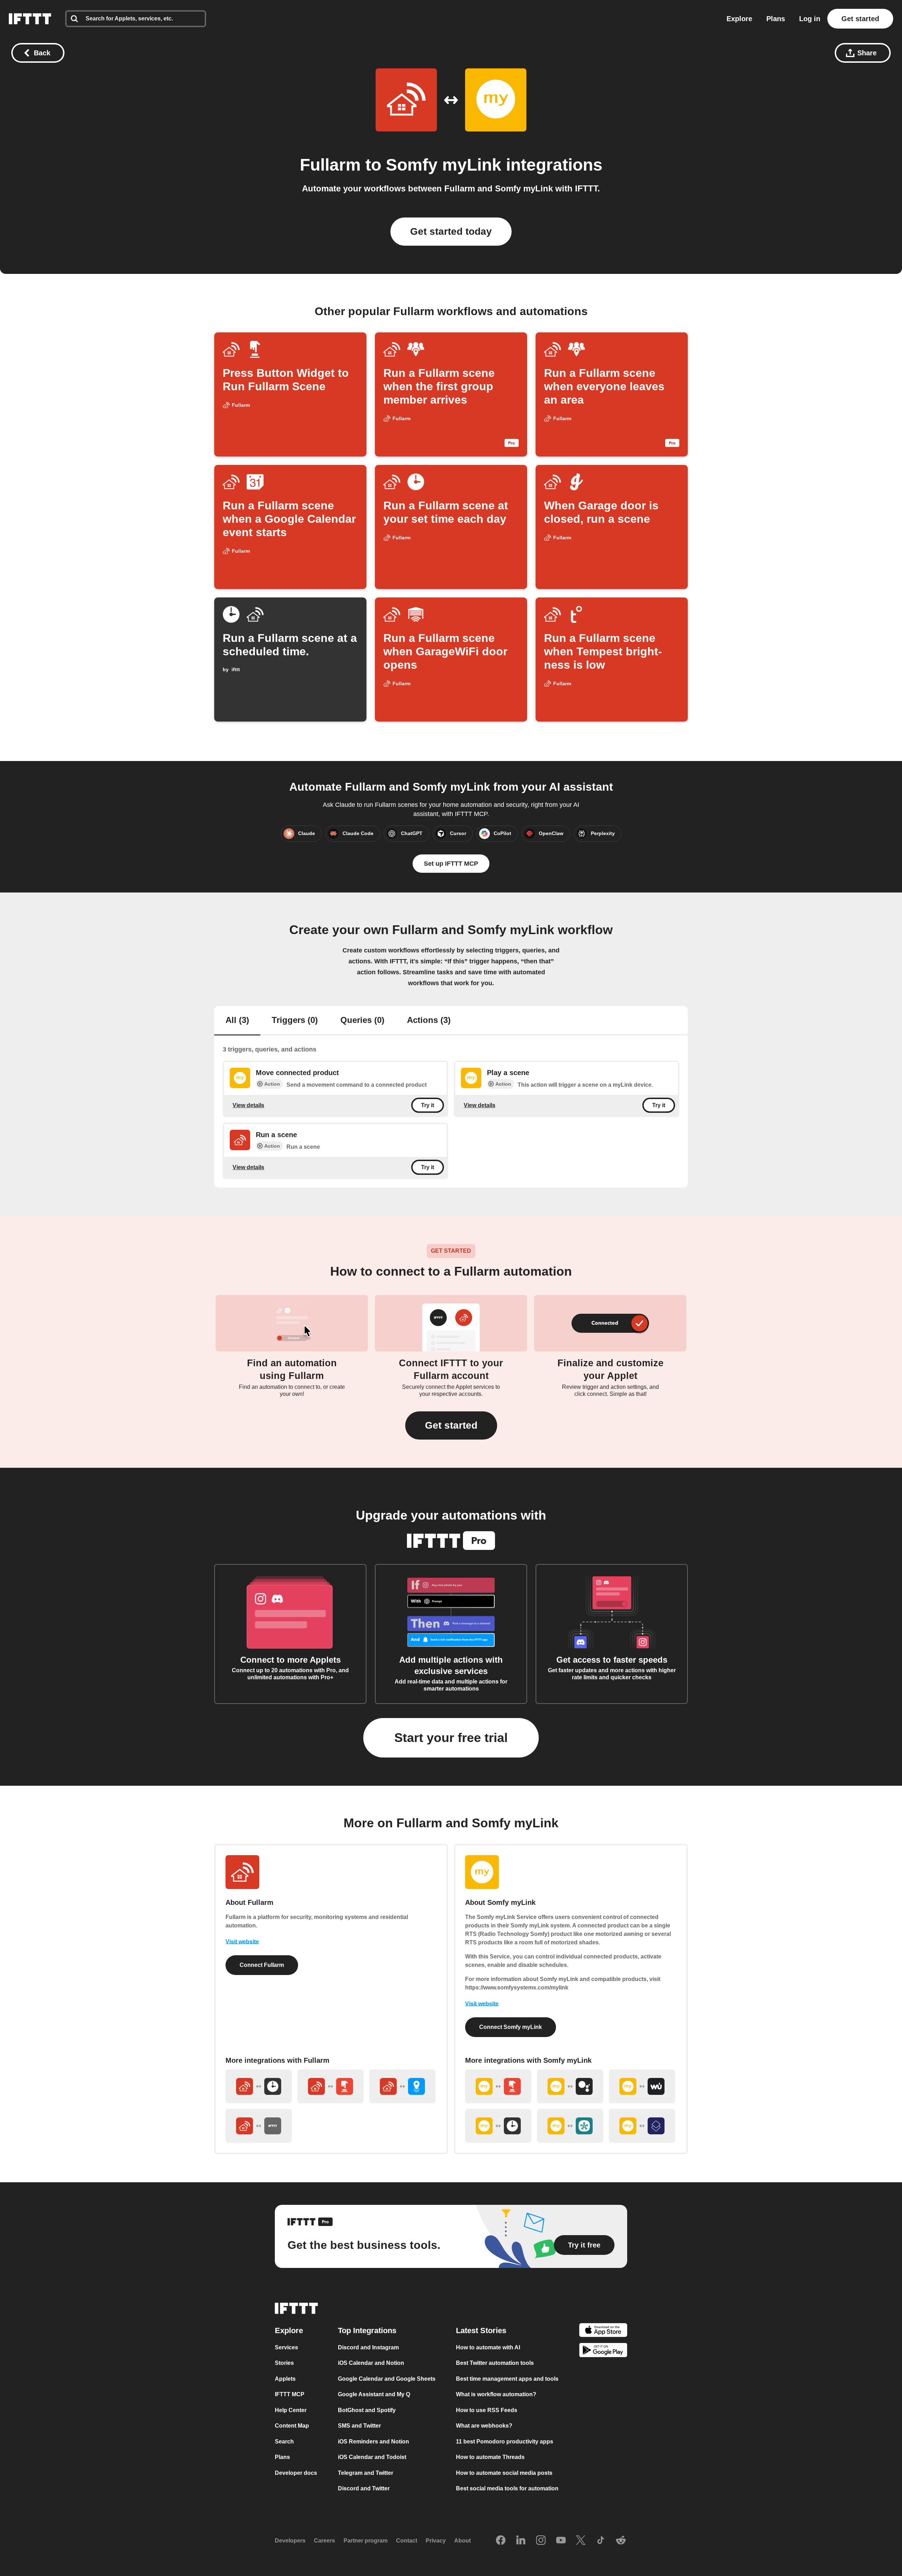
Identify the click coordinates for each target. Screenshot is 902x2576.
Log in (810, 19)
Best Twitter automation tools (495, 2363)
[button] (451, 1425)
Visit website (242, 1942)
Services (286, 2347)
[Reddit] (621, 2541)
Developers (290, 2541)
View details (248, 1105)
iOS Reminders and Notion (373, 2442)
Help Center (291, 2410)
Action (272, 1084)
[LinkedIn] (521, 2541)
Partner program (366, 2541)
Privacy (436, 2541)
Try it (428, 1105)
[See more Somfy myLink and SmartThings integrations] (570, 2126)
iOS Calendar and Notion (371, 2363)
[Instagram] (541, 2541)
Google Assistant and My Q (374, 2394)
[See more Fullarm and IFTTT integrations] (259, 2126)
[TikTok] (601, 2541)
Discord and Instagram (368, 2347)
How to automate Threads (490, 2457)
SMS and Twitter (359, 2426)
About (462, 2541)
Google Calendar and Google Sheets (387, 2379)
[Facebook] (501, 2541)
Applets (285, 2379)
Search (284, 2442)
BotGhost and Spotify (367, 2410)
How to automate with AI (488, 2347)
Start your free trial (451, 1738)
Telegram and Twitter (366, 2473)
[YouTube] (561, 2541)
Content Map (292, 2426)
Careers (325, 2541)
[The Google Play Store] (603, 2351)
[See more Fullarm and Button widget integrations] (330, 2086)
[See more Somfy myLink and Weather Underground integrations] (642, 2086)
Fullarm (330, 165)
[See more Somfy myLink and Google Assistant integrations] (570, 2086)
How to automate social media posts (504, 2473)
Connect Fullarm (262, 1965)
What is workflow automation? (496, 2394)
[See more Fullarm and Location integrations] (402, 2086)
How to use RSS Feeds (487, 2410)
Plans (776, 19)
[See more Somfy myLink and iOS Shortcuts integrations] (642, 2126)
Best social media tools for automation (507, 2488)
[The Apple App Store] (603, 2331)
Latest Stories (481, 2330)
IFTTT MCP (290, 2394)
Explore (739, 19)
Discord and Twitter (364, 2488)
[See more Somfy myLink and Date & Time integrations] (498, 2126)
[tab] (237, 1021)
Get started (860, 19)
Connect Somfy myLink (511, 2027)
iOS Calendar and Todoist (372, 2457)
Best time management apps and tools (507, 2379)
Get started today (451, 231)
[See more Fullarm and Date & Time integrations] (259, 2086)
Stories (284, 2363)
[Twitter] (581, 2541)
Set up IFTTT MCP (451, 864)
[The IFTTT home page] (30, 19)
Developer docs (296, 2473)
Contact (407, 2541)
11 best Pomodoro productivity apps (505, 2442)
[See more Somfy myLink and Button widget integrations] (498, 2086)
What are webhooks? (484, 2426)
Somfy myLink (444, 165)
